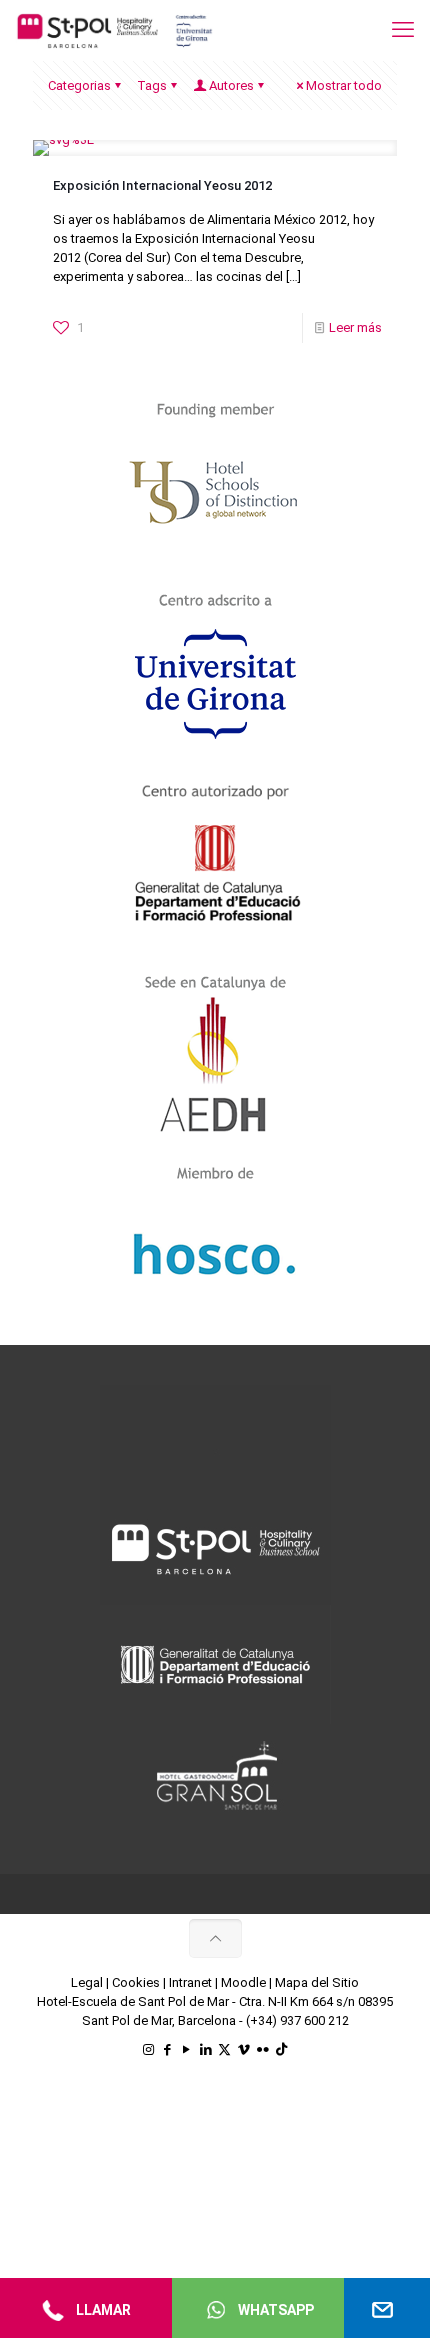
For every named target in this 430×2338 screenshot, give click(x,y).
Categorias (79, 85)
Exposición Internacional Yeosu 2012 (162, 185)
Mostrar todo (344, 85)
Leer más (355, 327)
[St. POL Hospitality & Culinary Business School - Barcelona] (115, 30)
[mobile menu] (403, 30)
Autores (231, 85)
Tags (152, 85)
